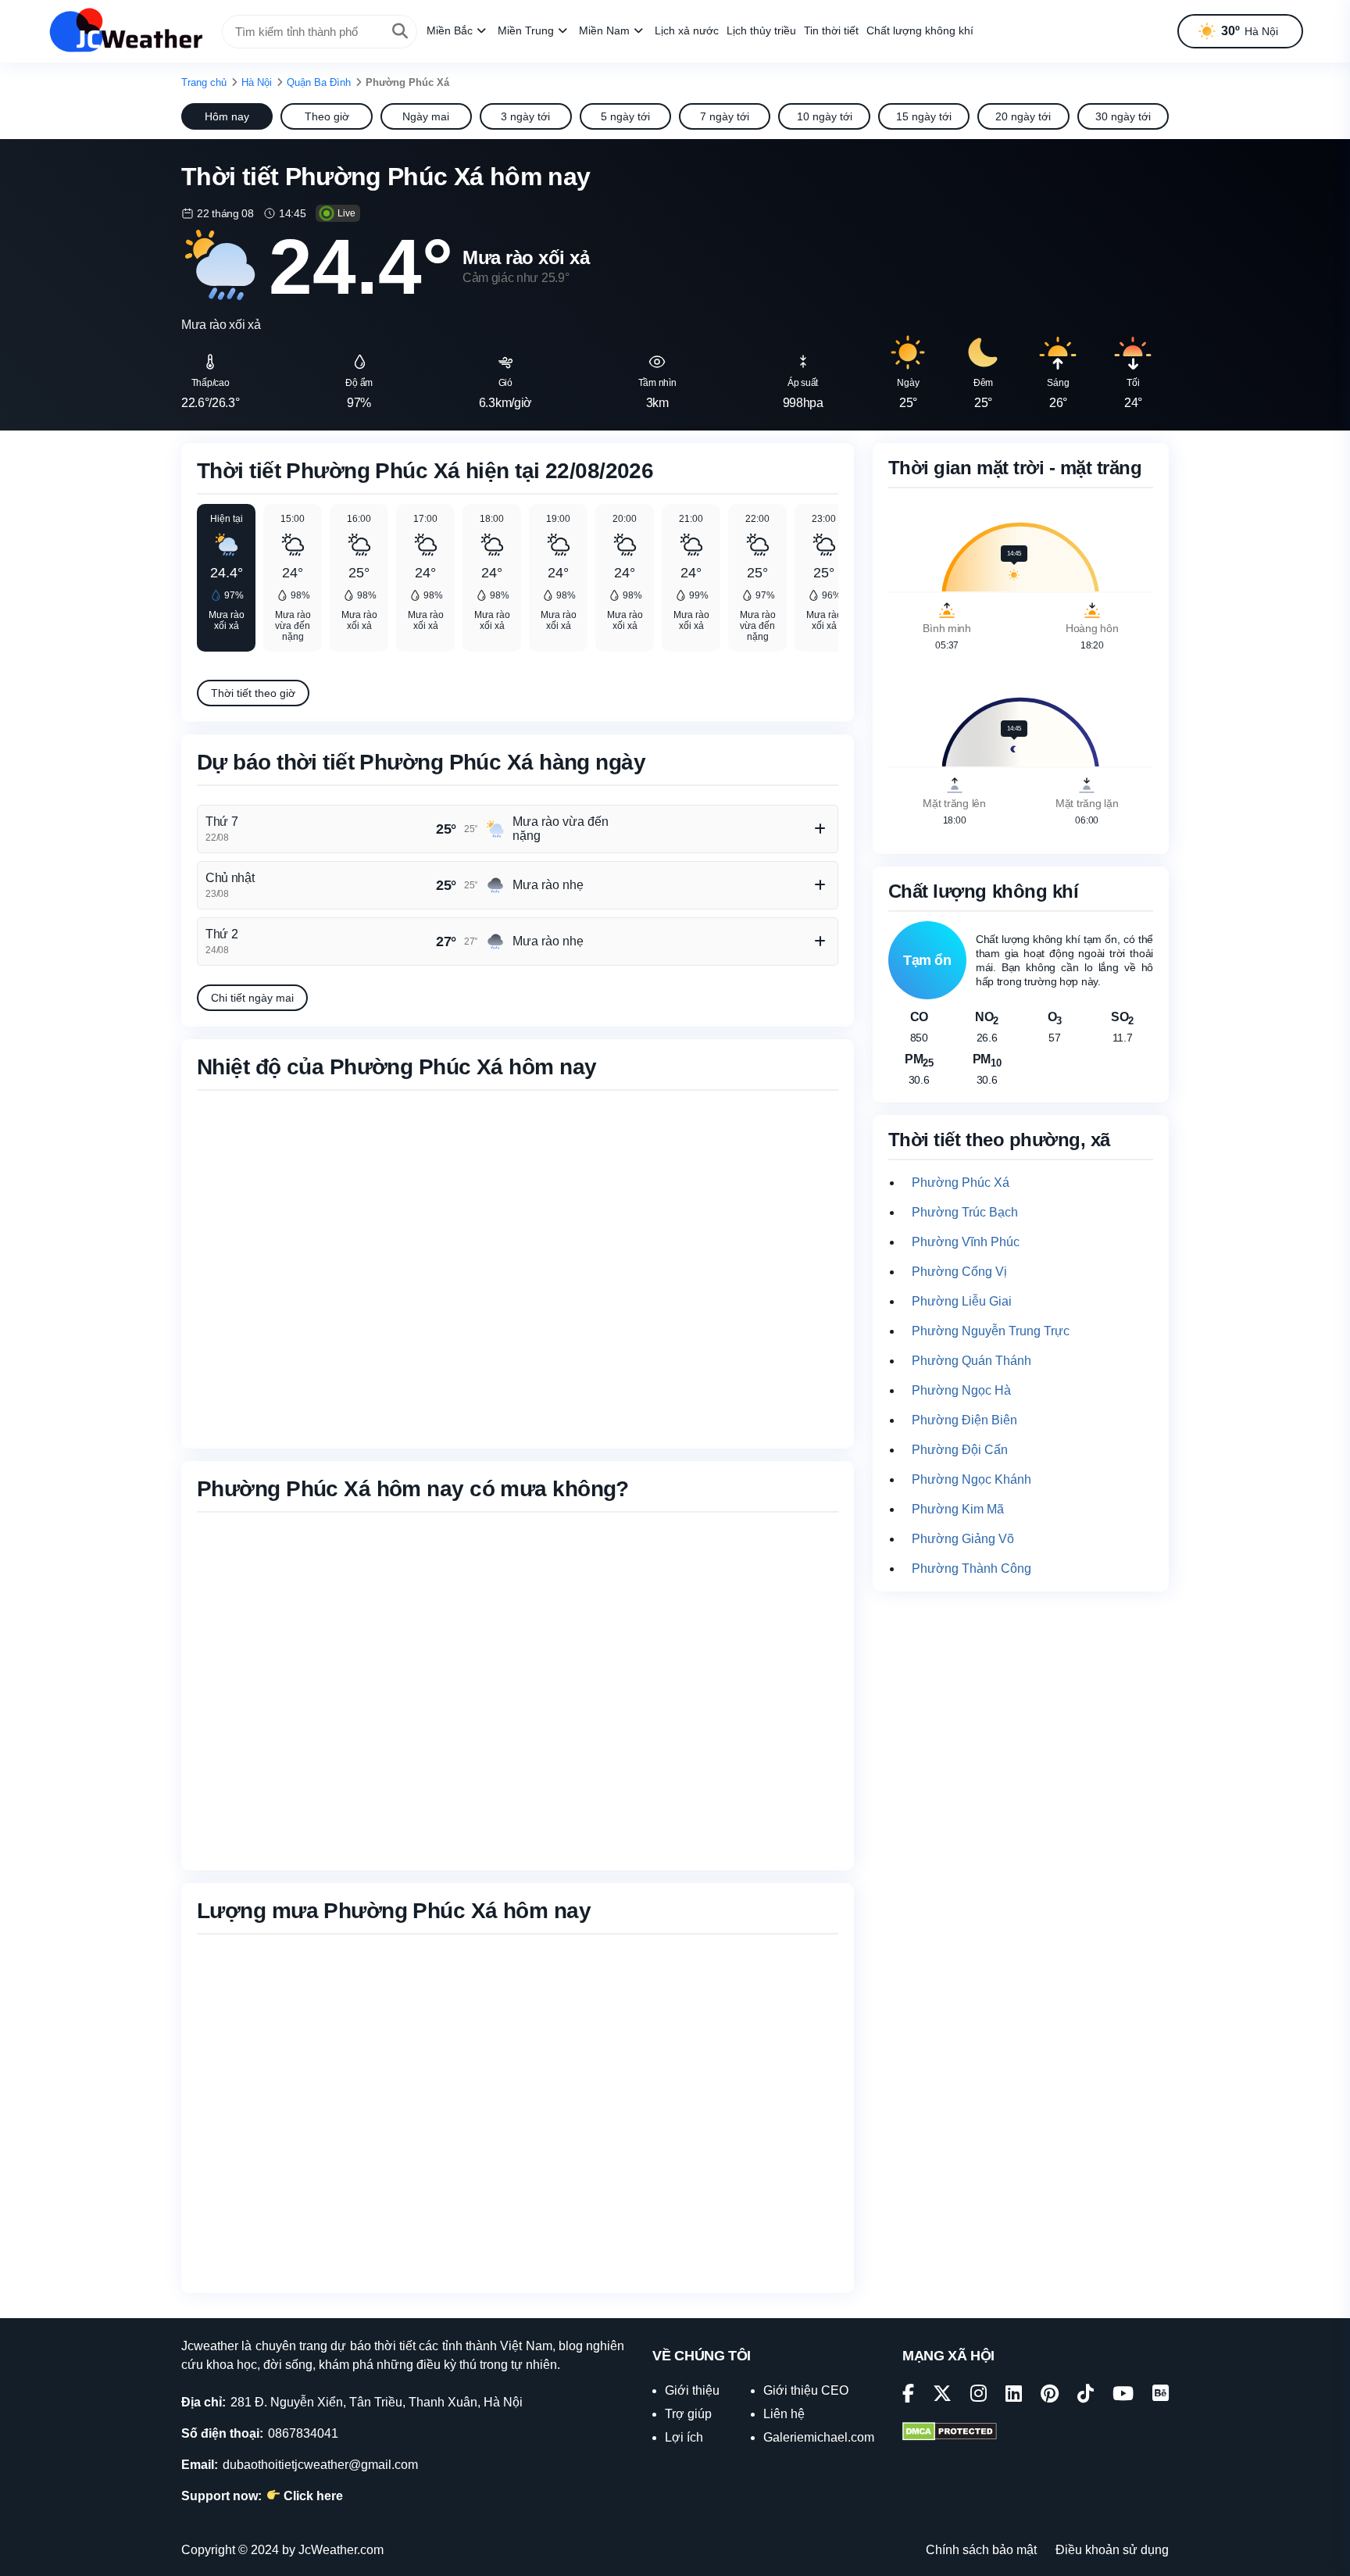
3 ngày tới (525, 116)
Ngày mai (426, 116)
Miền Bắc (450, 30)
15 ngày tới (924, 116)
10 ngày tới (825, 116)
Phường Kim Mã (958, 1509)
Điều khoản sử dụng (1112, 2550)
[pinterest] (1050, 2396)
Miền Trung (526, 30)
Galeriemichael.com (819, 2437)
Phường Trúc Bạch (965, 1212)
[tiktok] (1086, 2396)
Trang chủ (204, 82)
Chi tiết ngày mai (252, 998)
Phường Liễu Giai (962, 1301)
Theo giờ (327, 116)
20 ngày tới (1023, 116)
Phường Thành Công (971, 1568)
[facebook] (908, 2396)
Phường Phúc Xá (961, 1183)
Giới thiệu (692, 2390)
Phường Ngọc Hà (961, 1390)
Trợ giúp (688, 2414)
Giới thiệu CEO (806, 2390)
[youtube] (1123, 2396)
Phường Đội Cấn (960, 1450)
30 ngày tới (1123, 116)
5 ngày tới (625, 116)
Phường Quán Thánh (971, 1361)
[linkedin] (1014, 2396)
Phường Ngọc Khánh (971, 1479)
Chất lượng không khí (920, 30)
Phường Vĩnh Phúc (966, 1242)
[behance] (1161, 2396)
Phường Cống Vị (959, 1272)
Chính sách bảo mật (981, 2550)
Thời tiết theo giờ (253, 693)
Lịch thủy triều (761, 30)
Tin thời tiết (831, 30)
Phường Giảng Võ (963, 1539)
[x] (942, 2396)
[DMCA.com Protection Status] (950, 2433)
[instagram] (979, 2396)
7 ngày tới (725, 116)
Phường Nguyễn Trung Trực (991, 1331)
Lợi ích (684, 2437)
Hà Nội (257, 82)
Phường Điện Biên (964, 1420)
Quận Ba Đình (319, 82)
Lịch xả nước (687, 30)
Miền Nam (604, 30)
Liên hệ (784, 2414)
